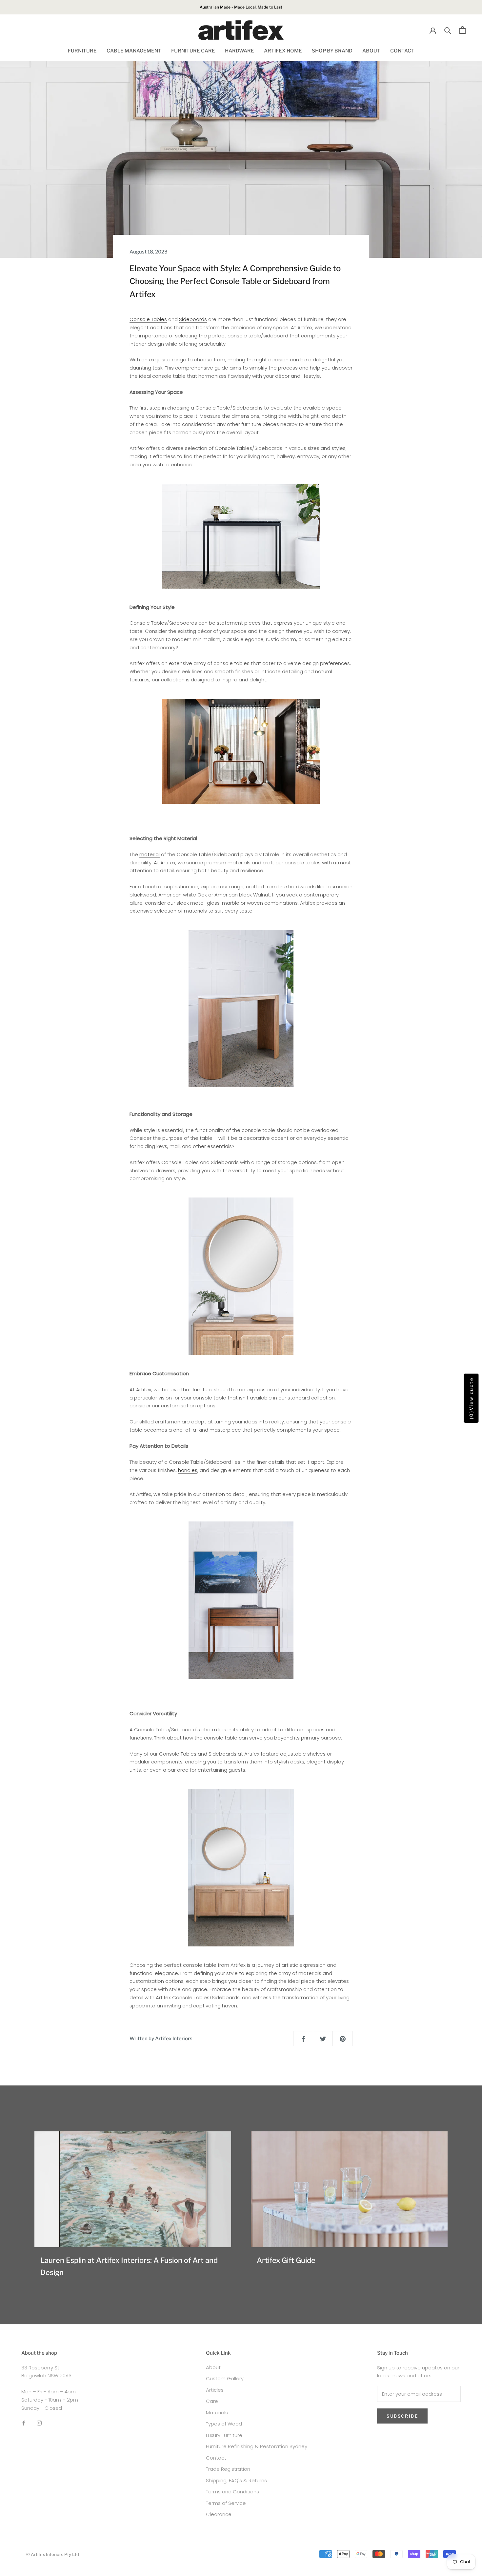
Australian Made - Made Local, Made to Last (241, 7)
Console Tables (148, 319)
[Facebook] (24, 2423)
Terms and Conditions (232, 2492)
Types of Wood (224, 2424)
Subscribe (402, 2416)
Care (212, 2401)
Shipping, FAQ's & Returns (236, 2480)
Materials (217, 2413)
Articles (215, 2390)
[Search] (448, 30)
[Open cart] (462, 30)
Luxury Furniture (224, 2435)
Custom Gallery (225, 2378)
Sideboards (193, 319)
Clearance (219, 2514)
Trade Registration (228, 2469)
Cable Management (134, 51)
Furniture (82, 51)
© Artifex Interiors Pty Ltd (53, 2554)
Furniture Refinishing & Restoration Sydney (257, 2446)
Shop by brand (332, 51)
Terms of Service (226, 2503)
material (150, 854)
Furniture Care (193, 51)
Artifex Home (283, 51)
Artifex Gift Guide (286, 2260)
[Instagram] (39, 2423)
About (371, 51)
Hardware (240, 51)
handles (188, 1470)
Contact (402, 51)
